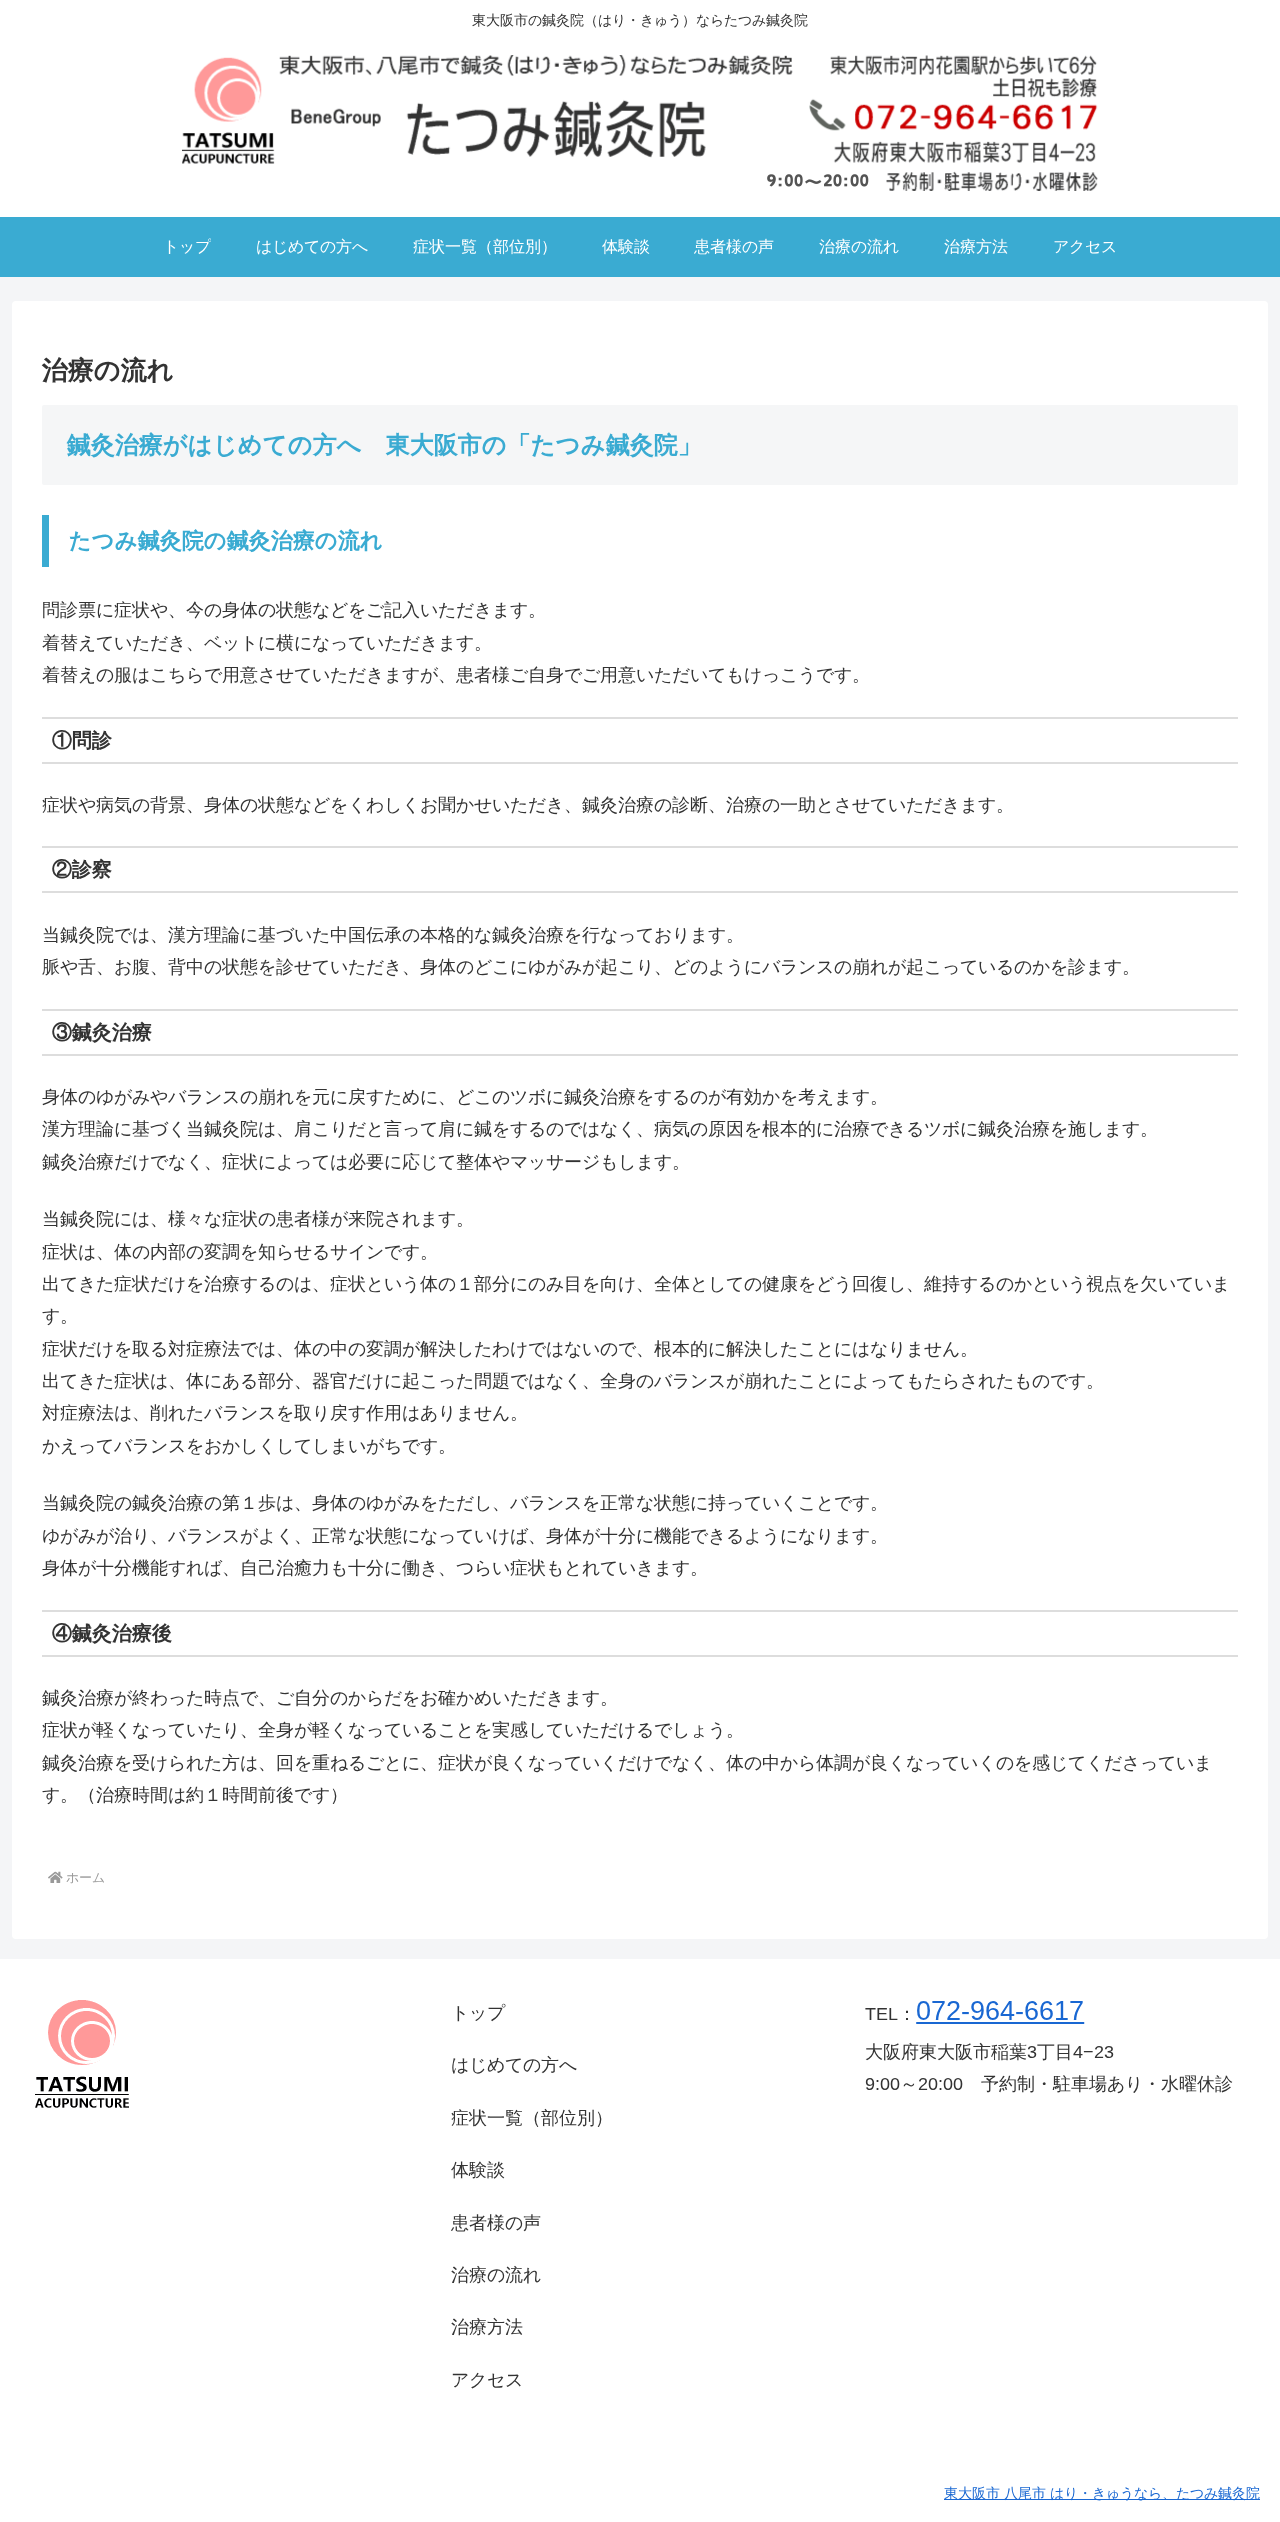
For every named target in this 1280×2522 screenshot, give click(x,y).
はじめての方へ (514, 2065)
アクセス (487, 2380)
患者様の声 (496, 2223)
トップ (478, 2013)
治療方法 (487, 2327)
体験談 (478, 2170)
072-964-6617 (1000, 2011)
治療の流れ (496, 2275)
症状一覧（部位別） (532, 2118)
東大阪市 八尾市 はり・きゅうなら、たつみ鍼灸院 (1102, 2493)
